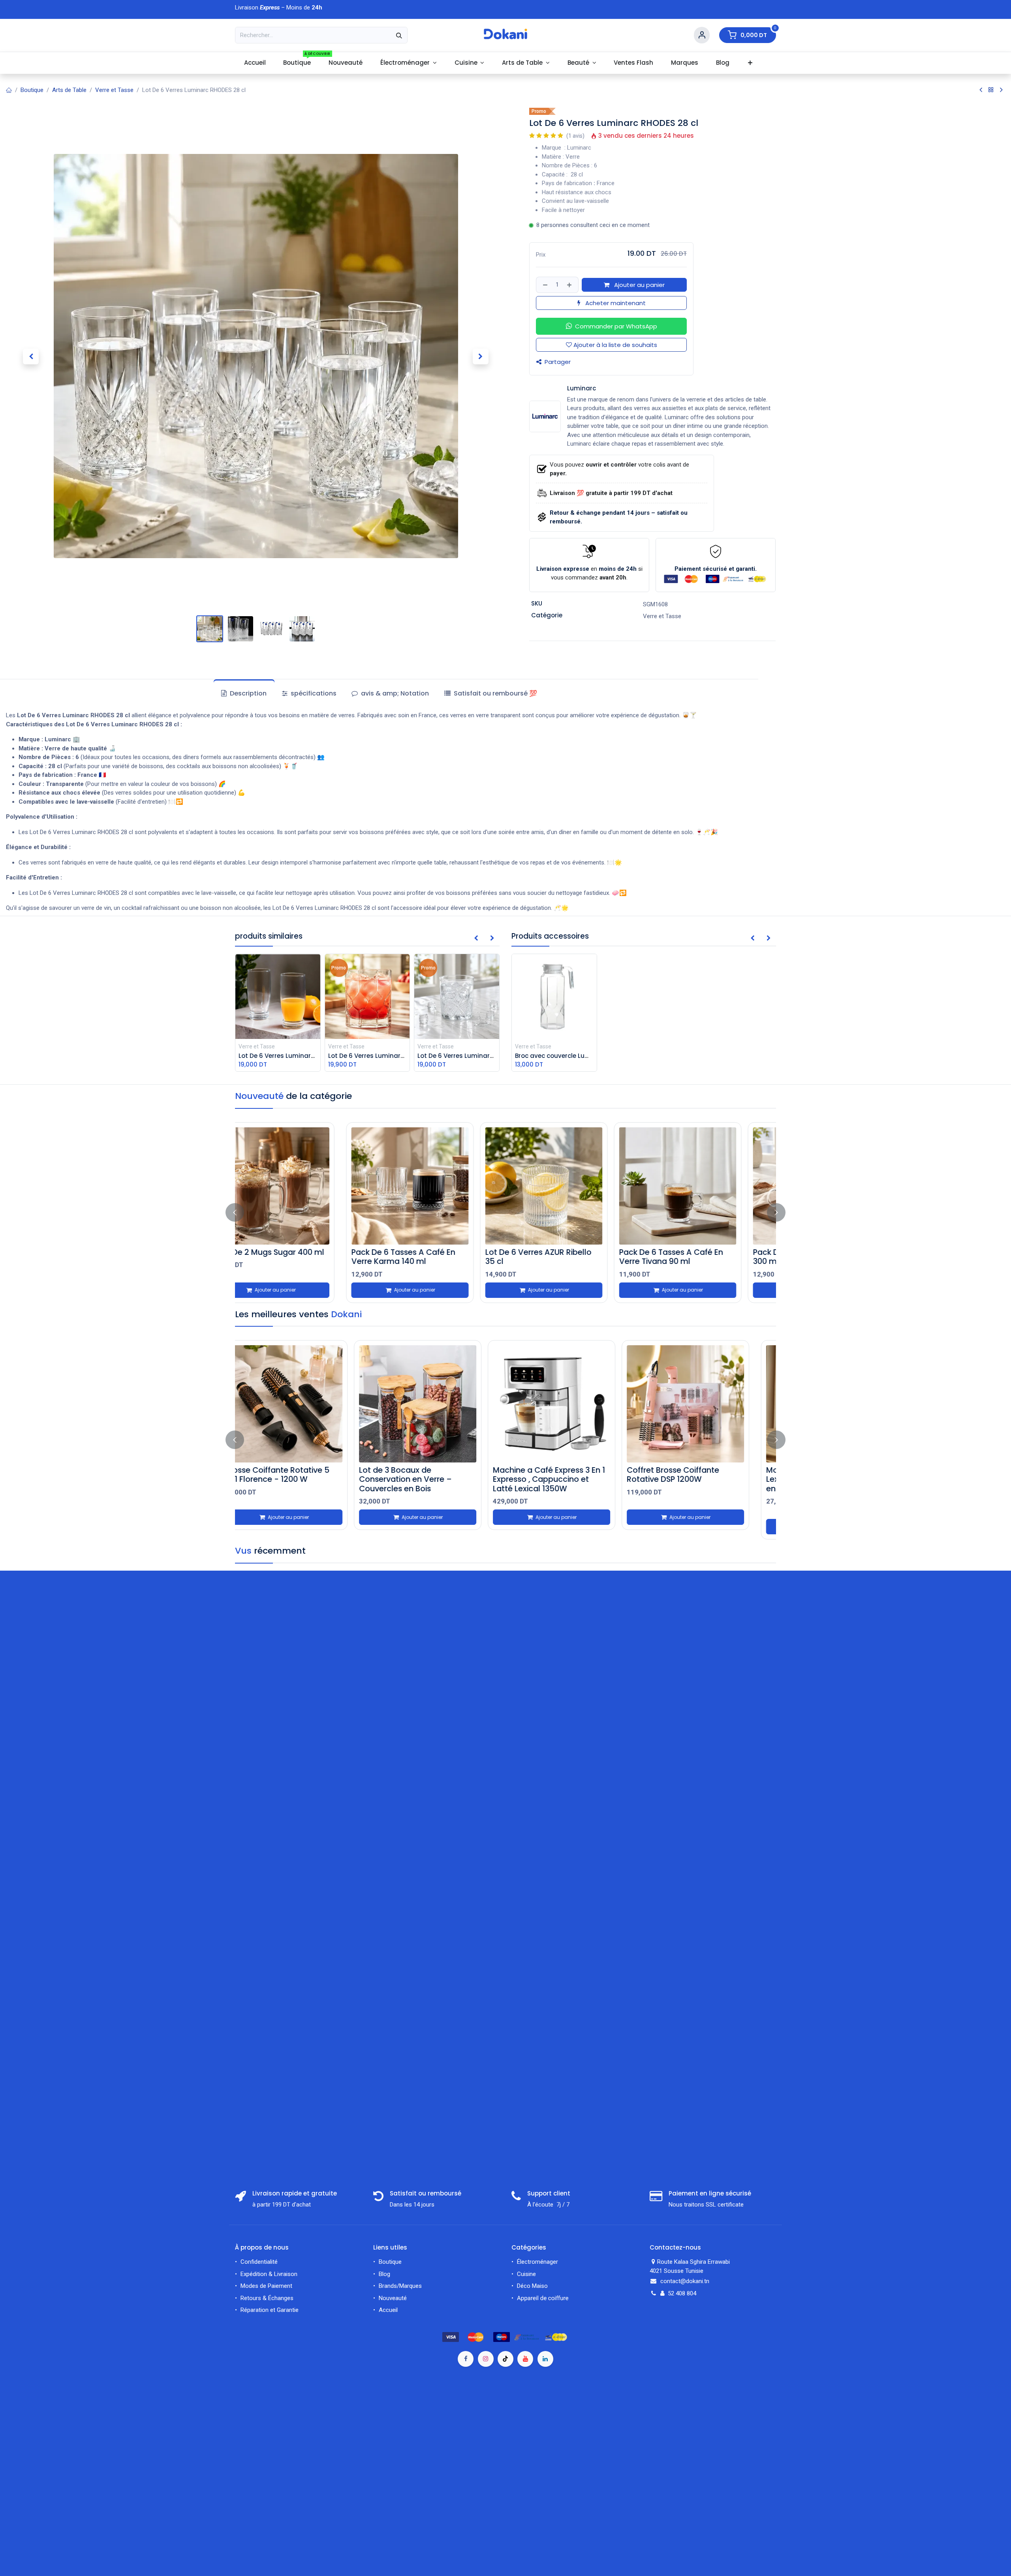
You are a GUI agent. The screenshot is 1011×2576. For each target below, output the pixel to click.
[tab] (490, 694)
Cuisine (526, 2274)
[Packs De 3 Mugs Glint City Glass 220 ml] (706, 1186)
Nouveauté (393, 2298)
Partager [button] (557, 362)
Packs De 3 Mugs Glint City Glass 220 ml (697, 1257)
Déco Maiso (532, 2286)
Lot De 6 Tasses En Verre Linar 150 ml (436, 1257)
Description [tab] (247, 693)
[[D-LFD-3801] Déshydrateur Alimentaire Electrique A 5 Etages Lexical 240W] (439, 1404)
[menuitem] (255, 63)
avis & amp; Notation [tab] (394, 693)
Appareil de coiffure (543, 2298)
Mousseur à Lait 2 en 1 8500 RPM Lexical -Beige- (566, 1475)
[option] (505, 1213)
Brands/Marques (400, 2286)
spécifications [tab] (313, 693)
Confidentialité (259, 2262)
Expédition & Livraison (269, 2274)
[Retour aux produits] (991, 90)
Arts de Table (69, 90)
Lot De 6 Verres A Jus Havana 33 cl (569, 1257)
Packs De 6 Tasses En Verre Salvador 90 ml (297, 1257)
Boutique (32, 90)
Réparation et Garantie (270, 2310)
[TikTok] (505, 2359)
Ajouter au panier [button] (639, 285)
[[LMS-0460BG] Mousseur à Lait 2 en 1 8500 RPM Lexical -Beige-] (572, 1404)
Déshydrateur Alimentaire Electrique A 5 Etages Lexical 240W (434, 1479)
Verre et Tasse (114, 90)
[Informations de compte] (702, 35)
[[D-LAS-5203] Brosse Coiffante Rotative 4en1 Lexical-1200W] (305, 1404)
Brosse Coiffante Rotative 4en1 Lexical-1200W (304, 1475)
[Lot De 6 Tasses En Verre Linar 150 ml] (439, 1186)
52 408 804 (682, 2293)
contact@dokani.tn (685, 2281)
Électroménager (538, 2262)
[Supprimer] (544, 285)
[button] (31, 356)
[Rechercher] (399, 35)
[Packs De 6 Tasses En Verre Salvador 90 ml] (305, 1186)
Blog (384, 2274)
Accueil (388, 2310)
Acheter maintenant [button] (615, 303)
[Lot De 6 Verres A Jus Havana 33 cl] (572, 1186)
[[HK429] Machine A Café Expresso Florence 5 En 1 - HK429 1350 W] (706, 1404)
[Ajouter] (570, 285)
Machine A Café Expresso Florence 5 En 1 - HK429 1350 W (701, 1479)
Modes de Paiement (266, 2286)
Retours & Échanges (267, 2298)
